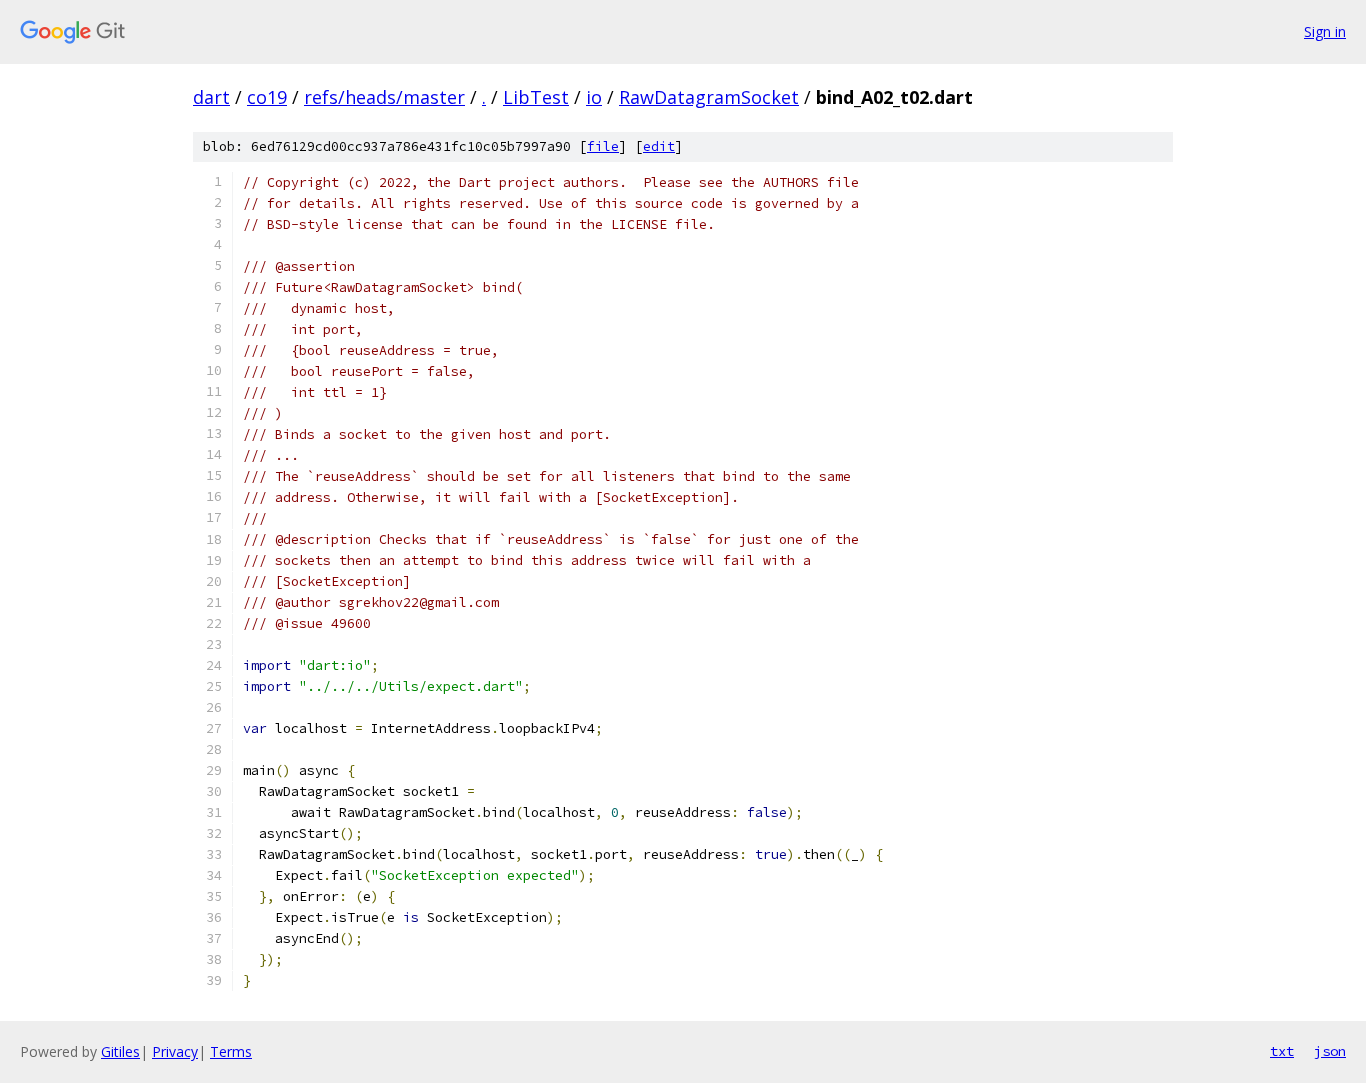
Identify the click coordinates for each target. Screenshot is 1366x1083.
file (603, 146)
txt (1282, 1051)
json (1330, 1051)
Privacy (175, 1051)
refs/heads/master (384, 97)
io (594, 97)
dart (211, 97)
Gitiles (120, 1051)
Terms (231, 1051)
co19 (267, 97)
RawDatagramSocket (709, 97)
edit (659, 146)
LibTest (536, 97)
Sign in (1325, 31)
